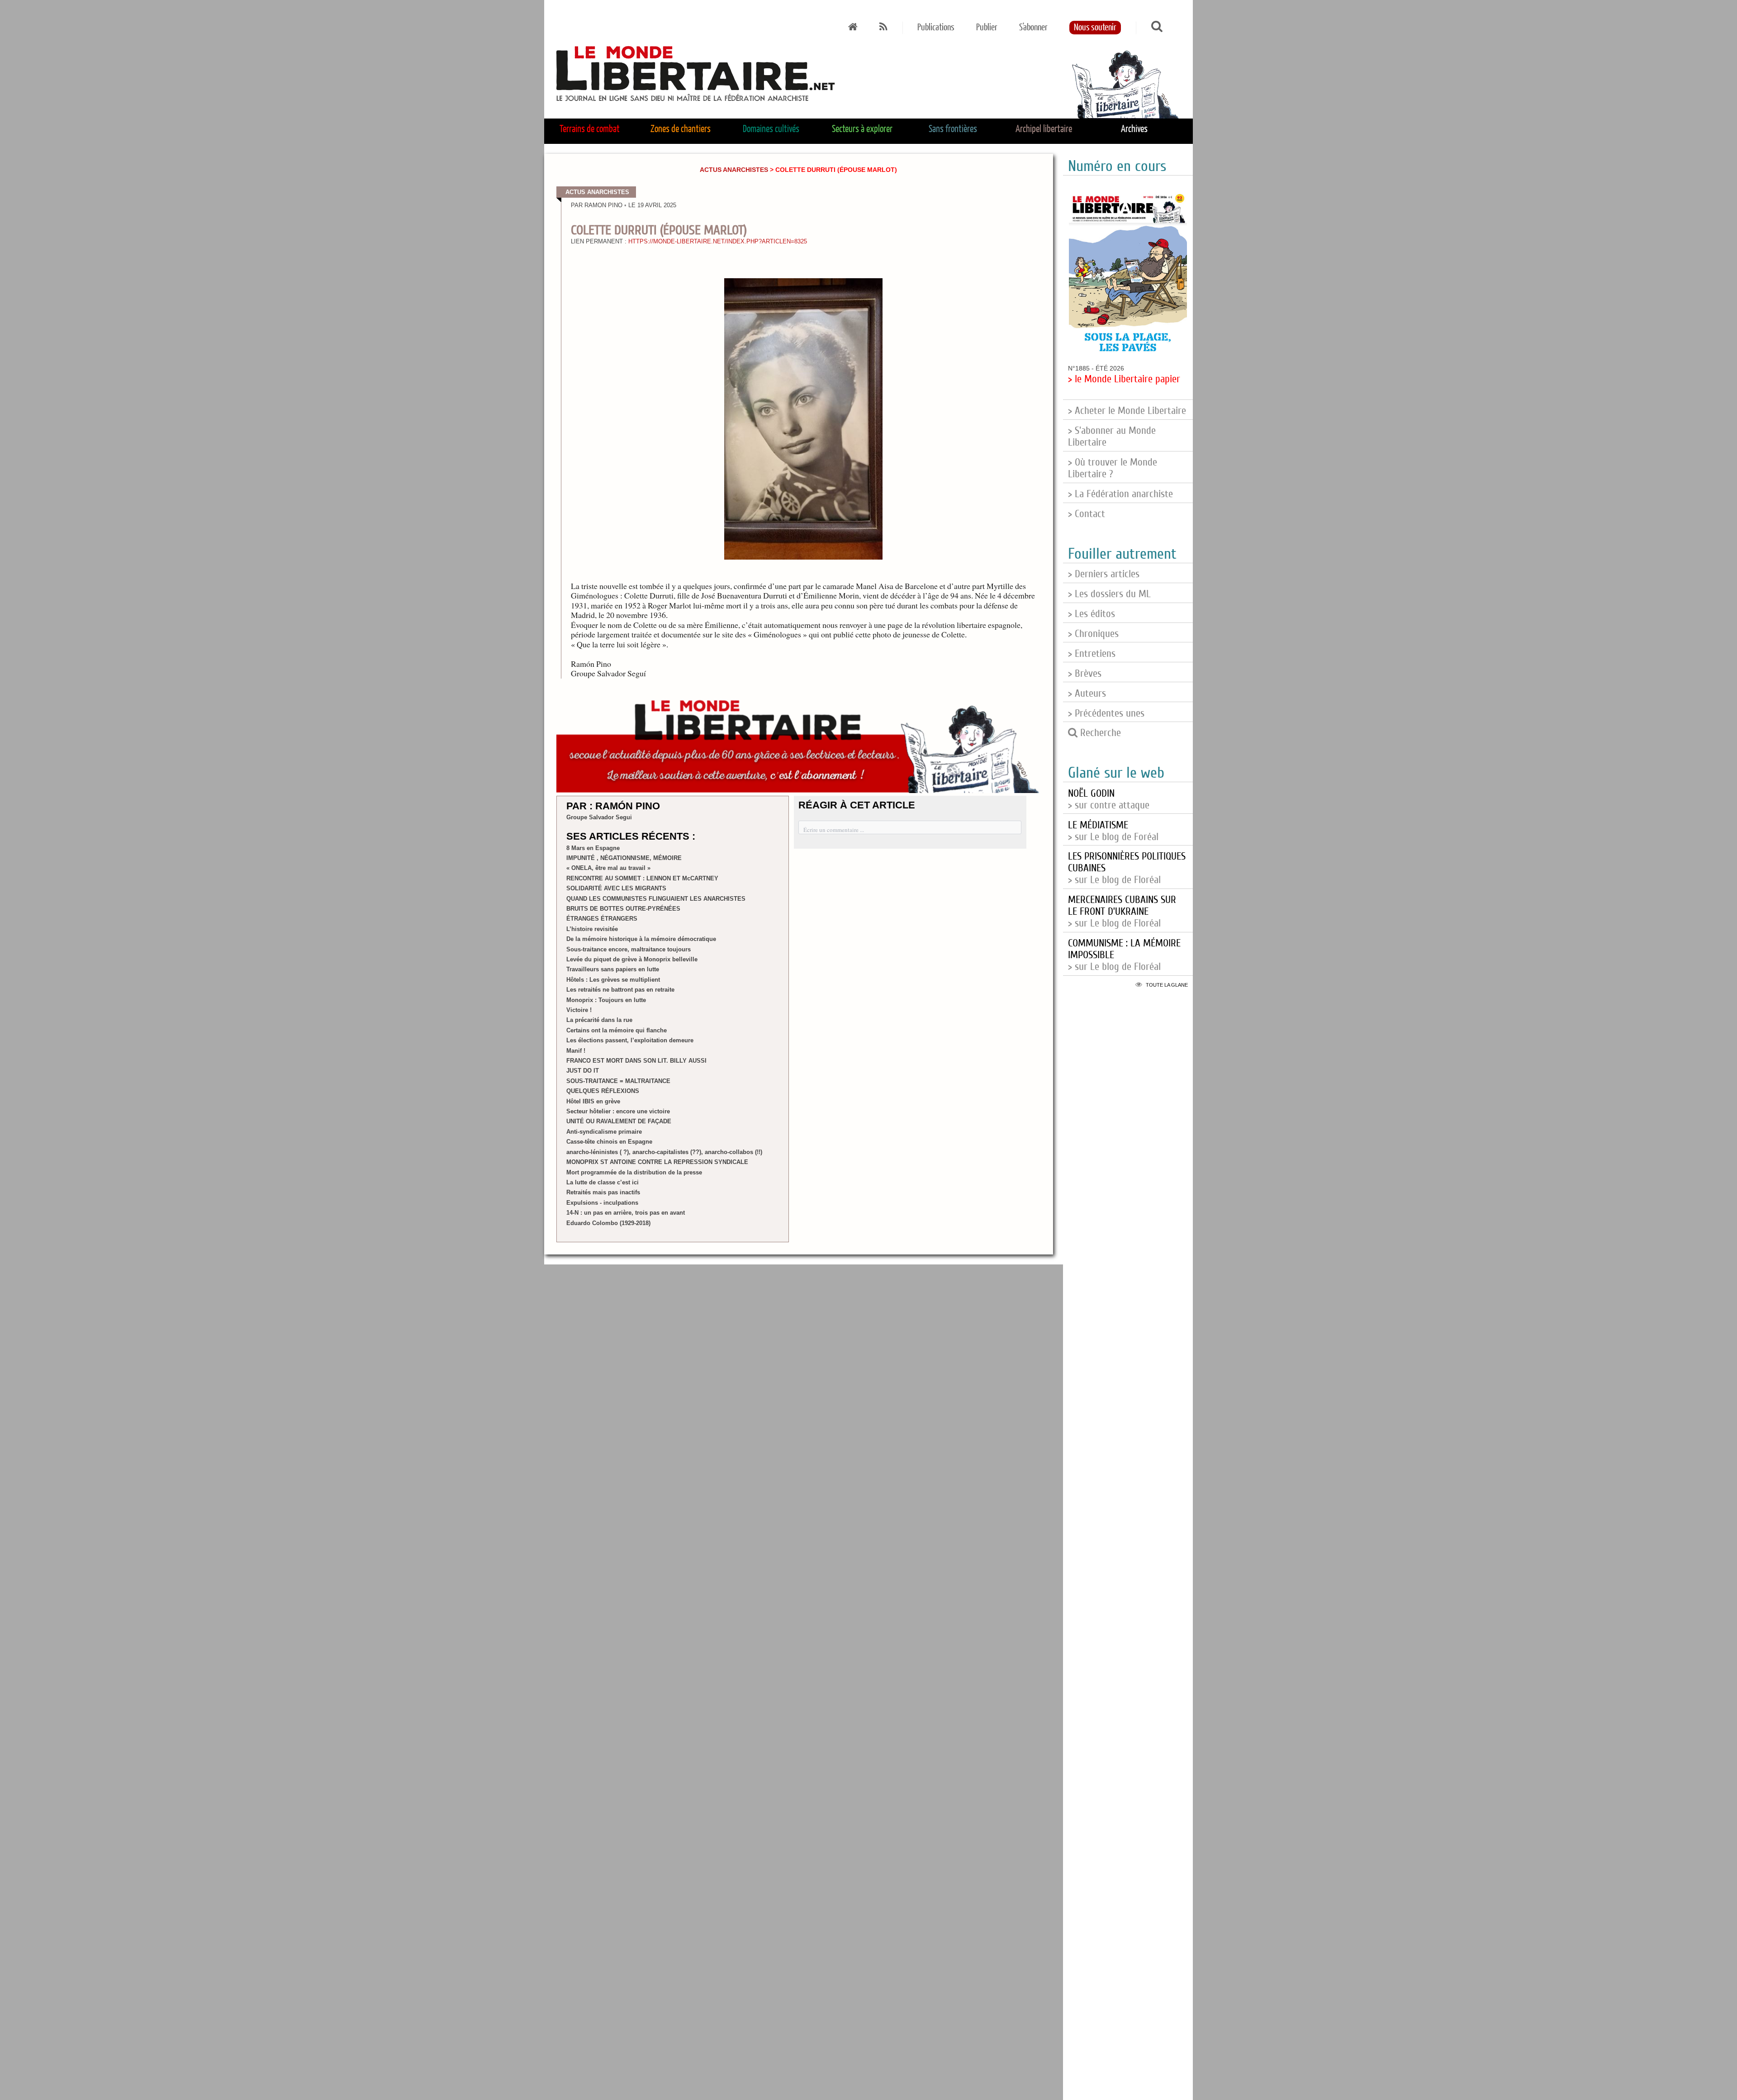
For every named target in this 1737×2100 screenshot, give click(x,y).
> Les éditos (1092, 614)
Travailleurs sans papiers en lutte (613, 969)
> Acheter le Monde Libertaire (1127, 411)
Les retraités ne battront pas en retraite (620, 990)
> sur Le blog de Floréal (1122, 912)
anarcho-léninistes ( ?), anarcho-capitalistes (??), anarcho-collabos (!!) (664, 1152)
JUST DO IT (583, 1071)
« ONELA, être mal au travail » (608, 868)
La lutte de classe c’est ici (603, 1182)
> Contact (1087, 514)
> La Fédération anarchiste (1120, 494)
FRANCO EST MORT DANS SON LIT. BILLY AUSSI (636, 1061)
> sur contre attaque (1109, 799)
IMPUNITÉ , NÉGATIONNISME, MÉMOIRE (624, 858)
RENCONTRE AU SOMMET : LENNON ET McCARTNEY (642, 878)
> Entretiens (1092, 654)
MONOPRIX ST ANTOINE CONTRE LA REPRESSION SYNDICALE (657, 1162)
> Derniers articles (1104, 574)
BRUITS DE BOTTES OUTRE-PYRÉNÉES (623, 909)
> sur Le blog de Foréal (1113, 831)
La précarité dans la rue (599, 1020)
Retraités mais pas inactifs (603, 1192)
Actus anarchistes (734, 170)
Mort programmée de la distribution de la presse (634, 1172)
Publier (987, 28)
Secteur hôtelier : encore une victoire (618, 1111)
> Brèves (1085, 674)
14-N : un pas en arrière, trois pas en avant (626, 1213)
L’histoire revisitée (592, 929)
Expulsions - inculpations (602, 1203)
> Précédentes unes (1106, 713)
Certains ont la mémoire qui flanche (617, 1030)
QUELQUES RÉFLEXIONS (603, 1091)
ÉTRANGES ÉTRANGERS (602, 919)
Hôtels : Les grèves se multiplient (613, 980)
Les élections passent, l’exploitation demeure (630, 1040)
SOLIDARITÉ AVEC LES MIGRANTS (616, 888)
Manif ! (576, 1051)
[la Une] (853, 28)
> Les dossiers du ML (1109, 594)
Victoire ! (579, 1010)
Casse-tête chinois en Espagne (609, 1142)
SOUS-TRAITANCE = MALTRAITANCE (618, 1081)
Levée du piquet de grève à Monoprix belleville (632, 959)
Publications (936, 28)
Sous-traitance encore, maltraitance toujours (629, 949)
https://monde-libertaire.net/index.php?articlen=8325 (718, 242)
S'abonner (1033, 28)
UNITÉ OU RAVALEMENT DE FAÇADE (619, 1121)
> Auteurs (1087, 694)
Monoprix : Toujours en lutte (606, 1000)
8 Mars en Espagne (593, 848)
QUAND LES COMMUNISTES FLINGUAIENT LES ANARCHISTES (656, 899)
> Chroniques (1093, 634)
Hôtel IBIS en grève (593, 1101)
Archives (1134, 129)
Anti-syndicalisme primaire (604, 1132)
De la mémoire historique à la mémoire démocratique (641, 939)
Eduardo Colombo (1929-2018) (608, 1223)
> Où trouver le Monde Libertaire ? (1113, 468)
